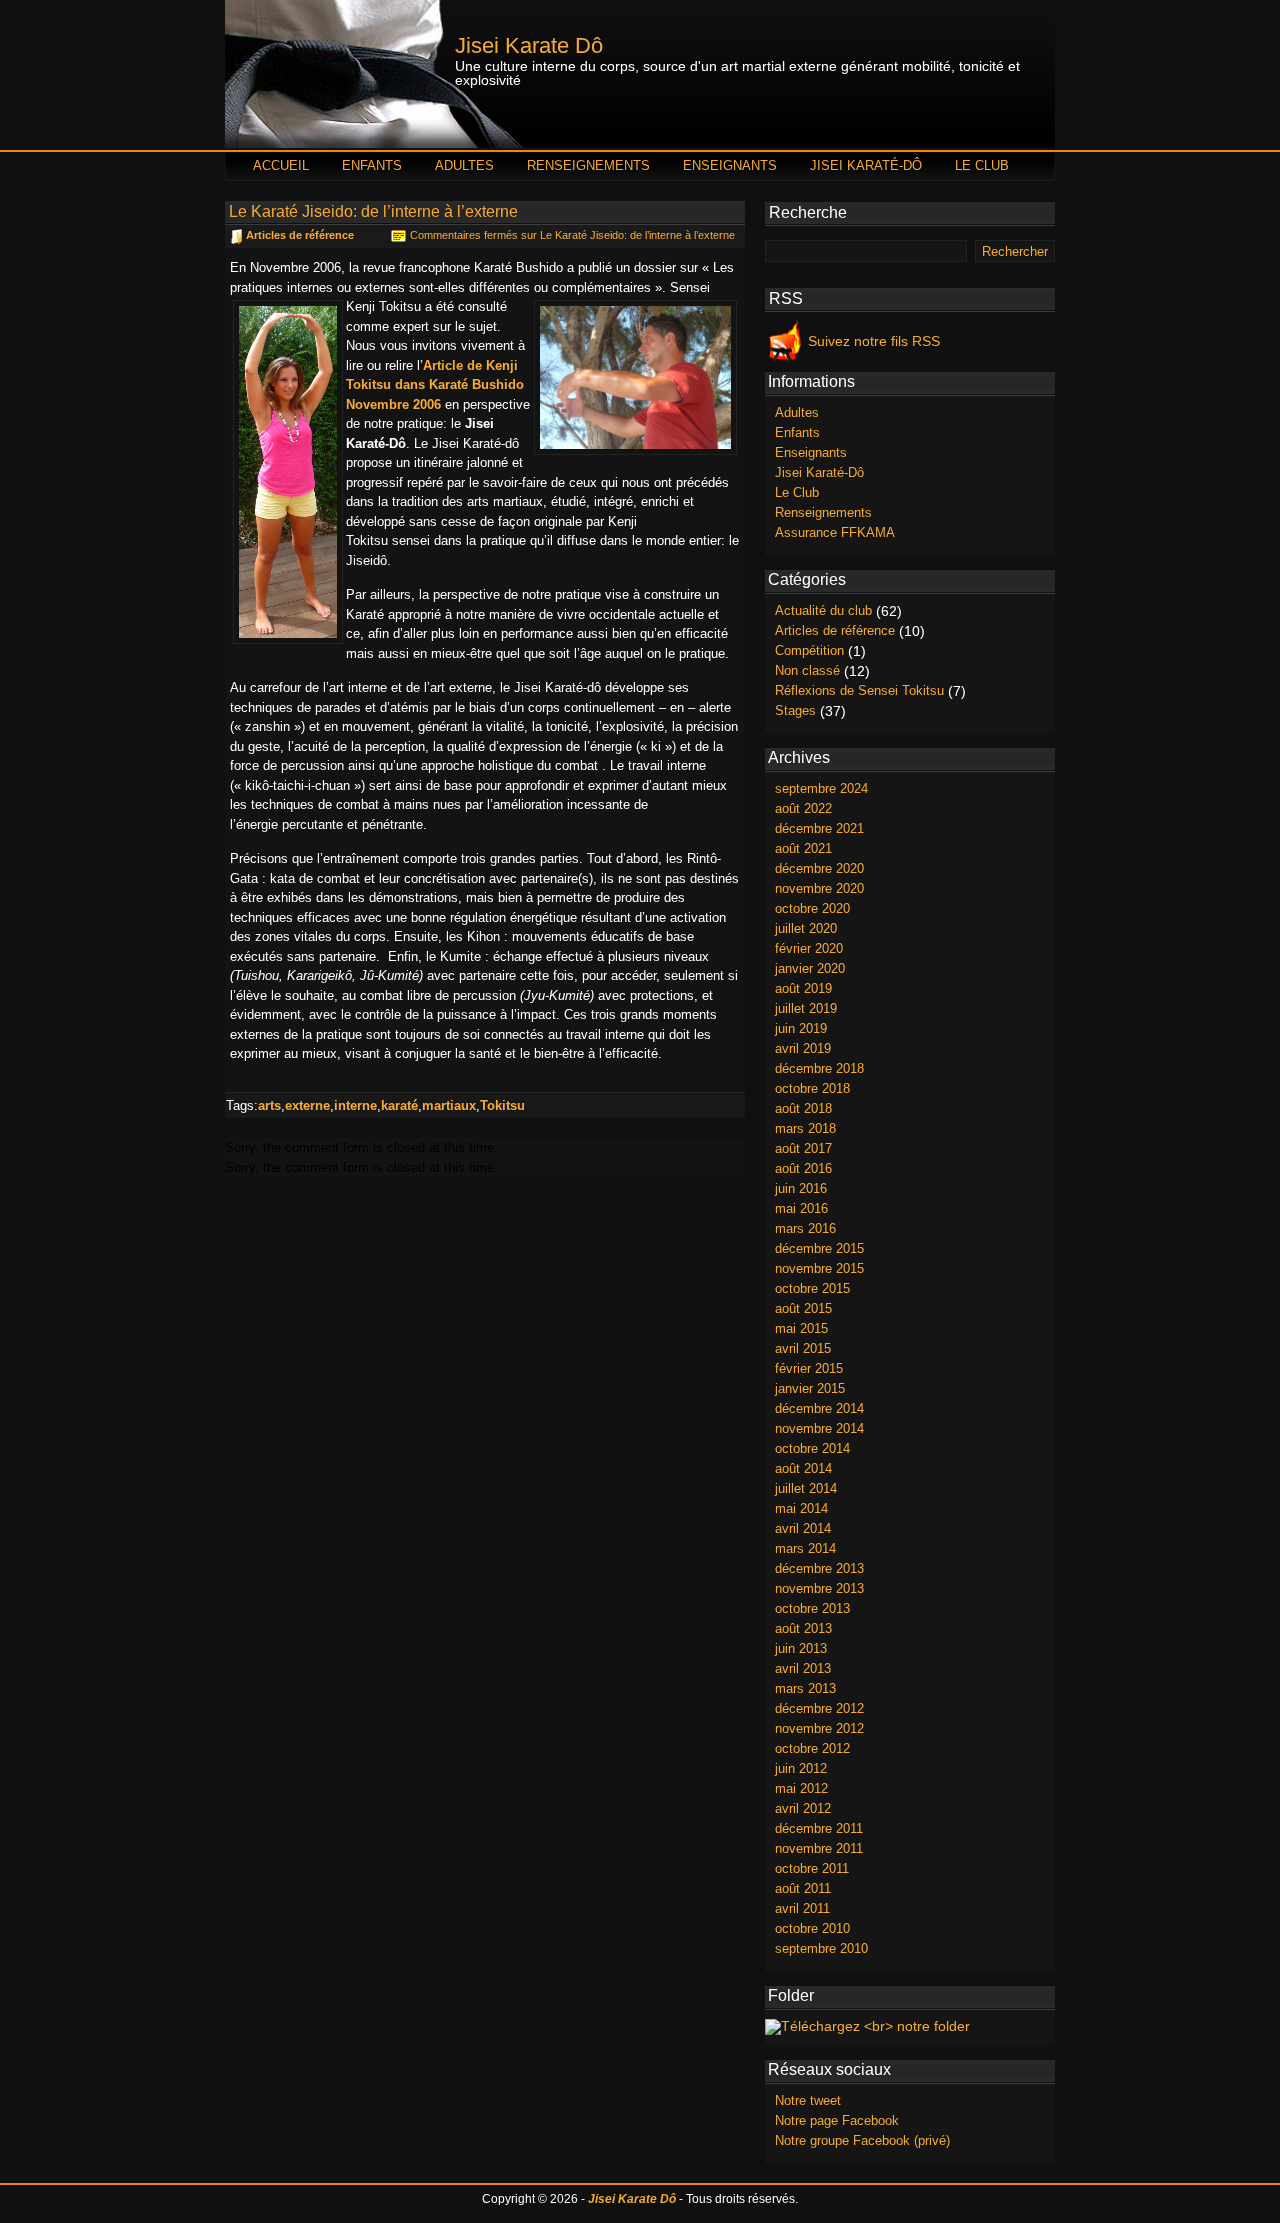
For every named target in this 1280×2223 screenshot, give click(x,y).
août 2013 (803, 1628)
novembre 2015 (819, 1268)
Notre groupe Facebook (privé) (862, 2140)
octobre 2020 (812, 908)
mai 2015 (801, 1328)
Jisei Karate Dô (529, 46)
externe (307, 1105)
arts (269, 1105)
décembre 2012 (819, 1708)
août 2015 (803, 1308)
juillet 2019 (806, 1008)
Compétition (809, 650)
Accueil (281, 165)
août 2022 (803, 808)
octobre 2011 (812, 1868)
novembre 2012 (819, 1728)
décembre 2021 (819, 828)
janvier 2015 (810, 1388)
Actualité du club (823, 610)
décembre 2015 (819, 1248)
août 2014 (803, 1468)
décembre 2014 (819, 1408)
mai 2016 (801, 1208)
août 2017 (803, 1148)
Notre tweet (808, 2100)
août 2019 (803, 988)
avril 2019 (803, 1048)
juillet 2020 (806, 928)
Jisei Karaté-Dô (866, 165)
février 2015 (809, 1368)
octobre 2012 (812, 1748)
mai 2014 (801, 1508)
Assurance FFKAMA (835, 532)
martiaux (449, 1105)
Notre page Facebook (837, 2120)
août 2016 (803, 1168)
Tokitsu (502, 1105)
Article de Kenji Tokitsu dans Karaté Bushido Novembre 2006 (435, 385)
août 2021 (803, 848)
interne (355, 1105)
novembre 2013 (819, 1588)
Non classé (807, 670)
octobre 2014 (812, 1448)
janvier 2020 (810, 968)
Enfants (372, 165)
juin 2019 (801, 1028)
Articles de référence (300, 235)
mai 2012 (801, 1788)
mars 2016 (805, 1228)
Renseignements (588, 165)
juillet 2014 (806, 1488)
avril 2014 (803, 1528)
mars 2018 (805, 1128)
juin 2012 (801, 1768)
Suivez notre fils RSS (874, 341)
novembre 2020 (819, 888)
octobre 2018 (812, 1088)
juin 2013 (801, 1648)
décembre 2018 (819, 1068)
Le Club (982, 165)
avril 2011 (802, 1908)
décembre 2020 (819, 868)
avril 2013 (803, 1668)
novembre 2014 (819, 1428)
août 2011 (803, 1888)
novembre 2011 (819, 1848)
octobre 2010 (812, 1928)
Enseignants (730, 165)
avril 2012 (803, 1808)
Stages (795, 710)
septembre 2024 (821, 788)
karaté (399, 1105)
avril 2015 (803, 1348)
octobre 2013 (812, 1608)
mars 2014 (805, 1548)
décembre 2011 (819, 1828)
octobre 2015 (812, 1288)
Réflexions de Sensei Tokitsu (859, 690)
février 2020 (809, 948)
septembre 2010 (821, 1948)
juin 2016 (801, 1188)
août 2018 (803, 1108)
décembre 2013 (819, 1568)
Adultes (464, 165)
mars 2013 (805, 1688)
